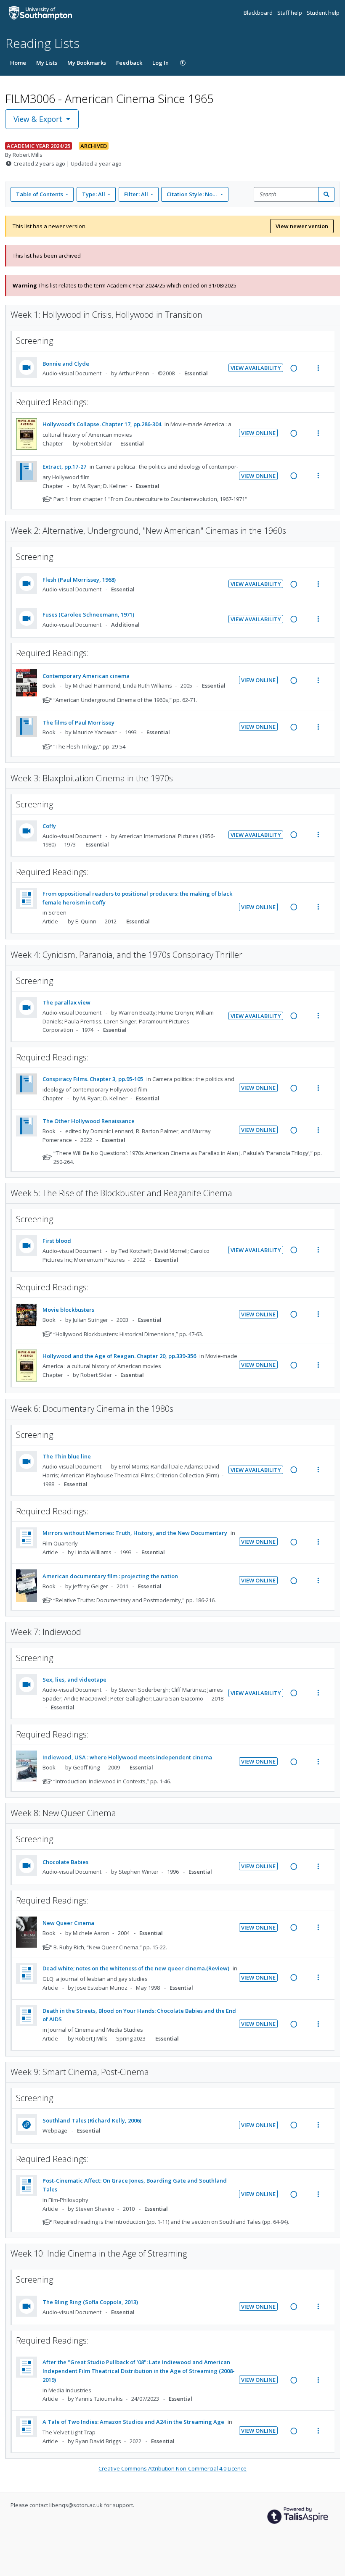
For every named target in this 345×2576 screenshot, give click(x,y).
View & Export (38, 119)
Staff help (290, 13)
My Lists (47, 63)
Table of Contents (40, 194)
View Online (258, 433)
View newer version (302, 226)
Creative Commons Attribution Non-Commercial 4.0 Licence (172, 2468)
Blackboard (259, 13)
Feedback (129, 63)
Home (18, 63)
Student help (323, 13)
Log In (161, 63)
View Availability (256, 368)
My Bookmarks (87, 63)
